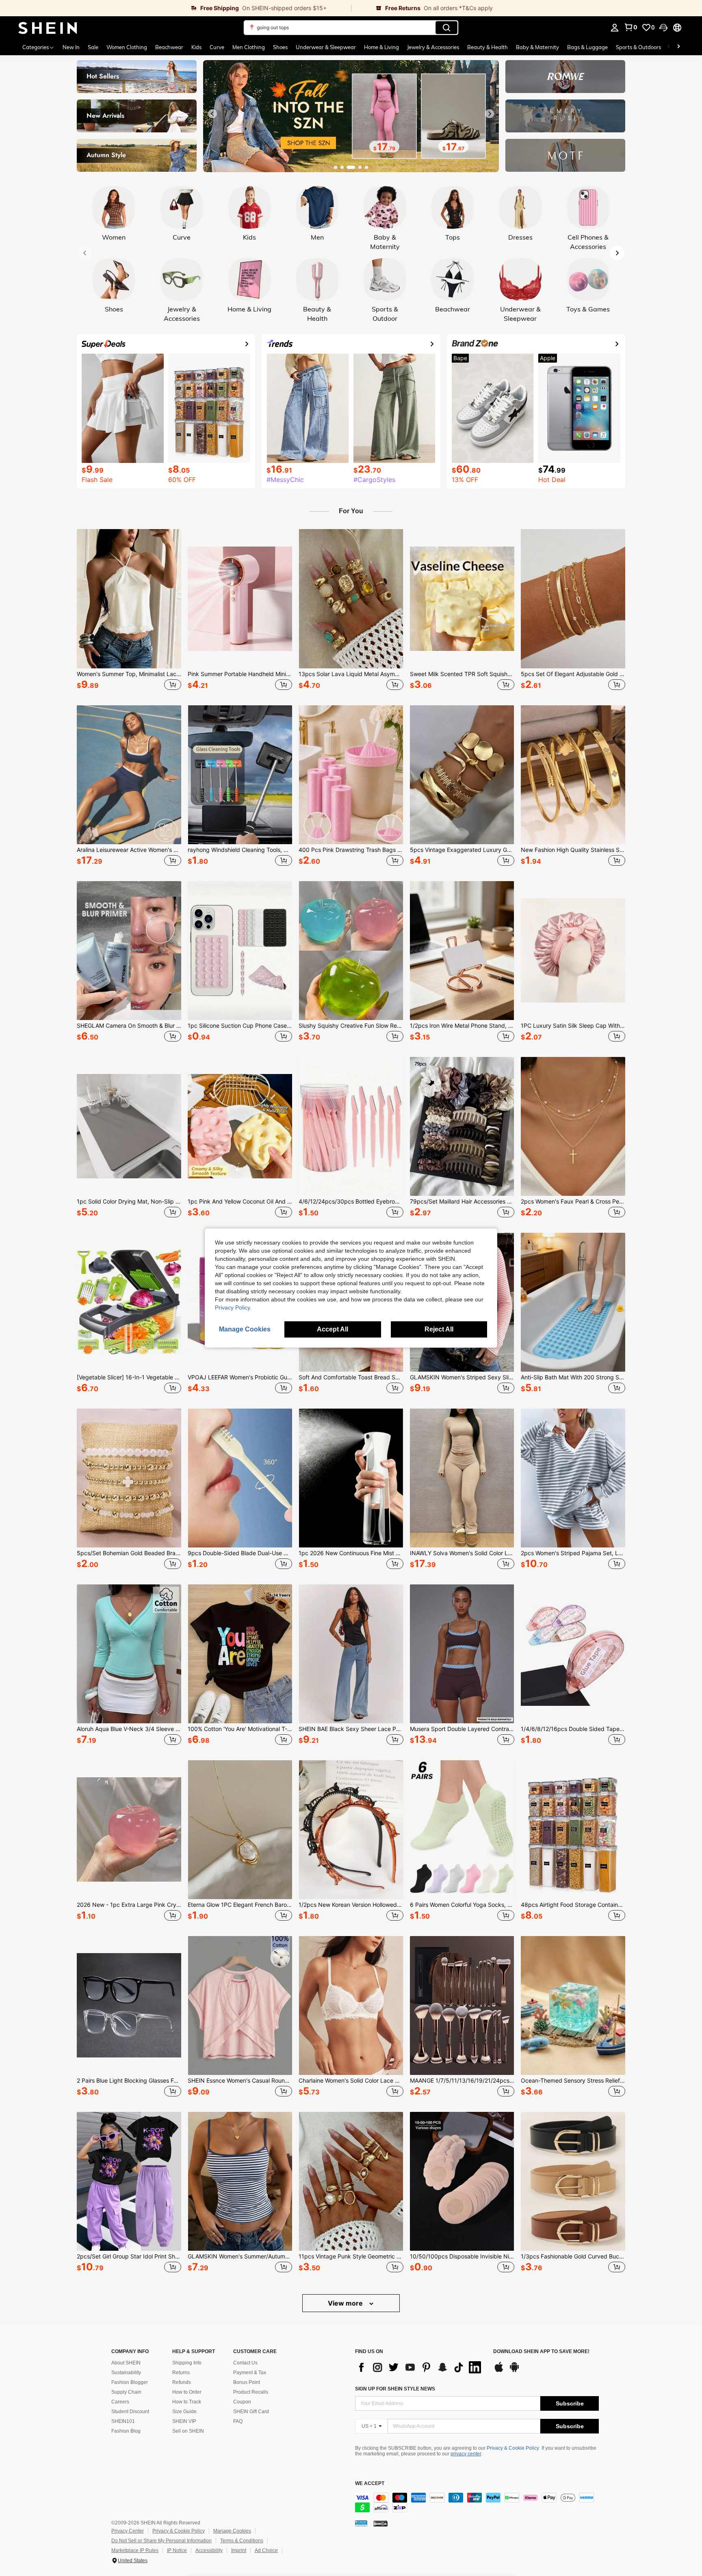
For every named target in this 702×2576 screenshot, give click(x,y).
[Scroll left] (669, 47)
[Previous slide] (212, 114)
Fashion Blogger (130, 2382)
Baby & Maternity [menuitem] (537, 47)
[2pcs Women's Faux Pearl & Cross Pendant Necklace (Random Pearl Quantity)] (573, 1126)
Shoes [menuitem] (280, 47)
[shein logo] (48, 28)
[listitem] (129, 611)
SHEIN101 (123, 2421)
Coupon (242, 2402)
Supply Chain (126, 2392)
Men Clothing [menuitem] (249, 47)
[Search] (446, 28)
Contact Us (245, 2363)
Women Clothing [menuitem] (127, 47)
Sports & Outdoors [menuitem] (638, 47)
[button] (663, 28)
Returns (181, 2373)
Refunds (182, 2382)
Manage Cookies (232, 2531)
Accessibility (209, 2550)
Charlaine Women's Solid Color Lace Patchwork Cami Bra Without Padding (351, 2081)
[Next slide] (490, 114)
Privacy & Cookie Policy (513, 2448)
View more (346, 2303)
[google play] (514, 2371)
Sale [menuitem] (93, 47)
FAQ (238, 2421)
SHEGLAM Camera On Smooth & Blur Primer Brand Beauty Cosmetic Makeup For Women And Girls (129, 1026)
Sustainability (126, 2373)
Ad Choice (266, 2550)
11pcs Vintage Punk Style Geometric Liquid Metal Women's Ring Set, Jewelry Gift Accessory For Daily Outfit (351, 2256)
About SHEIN (126, 2363)
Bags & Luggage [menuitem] (587, 47)
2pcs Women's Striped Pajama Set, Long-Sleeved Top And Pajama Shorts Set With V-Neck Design (573, 1553)
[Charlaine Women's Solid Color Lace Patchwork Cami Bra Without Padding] (351, 2005)
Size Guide (184, 2412)
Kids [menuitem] (196, 47)
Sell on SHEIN (188, 2431)
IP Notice (177, 2550)
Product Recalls (251, 2392)
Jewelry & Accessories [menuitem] (433, 47)
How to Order (187, 2392)
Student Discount (130, 2412)
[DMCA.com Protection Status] (380, 2523)
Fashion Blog (126, 2431)
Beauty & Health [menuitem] (487, 47)
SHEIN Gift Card (251, 2412)
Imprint (239, 2550)
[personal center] (615, 28)
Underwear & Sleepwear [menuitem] (326, 47)
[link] (175, 8)
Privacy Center (128, 2531)
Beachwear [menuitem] (169, 47)
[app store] (499, 2371)
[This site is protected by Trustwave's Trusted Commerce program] (361, 2523)
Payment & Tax (250, 2373)
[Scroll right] (678, 47)
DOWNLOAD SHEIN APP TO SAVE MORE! (541, 2352)
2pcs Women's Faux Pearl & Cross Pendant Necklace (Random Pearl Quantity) (573, 1202)
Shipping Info (187, 2363)
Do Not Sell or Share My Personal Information (161, 2541)
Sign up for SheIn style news (395, 2389)
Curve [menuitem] (217, 47)
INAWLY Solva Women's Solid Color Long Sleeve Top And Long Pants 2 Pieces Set (462, 1553)
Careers (120, 2402)
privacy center (466, 2454)
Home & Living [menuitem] (381, 47)
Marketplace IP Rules (135, 2550)
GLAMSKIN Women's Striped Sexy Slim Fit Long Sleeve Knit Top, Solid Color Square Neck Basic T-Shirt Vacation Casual (462, 1377)
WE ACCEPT (370, 2484)
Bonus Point (247, 2382)
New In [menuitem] (71, 47)
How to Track (187, 2402)
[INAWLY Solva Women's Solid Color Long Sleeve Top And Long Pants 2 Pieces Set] (462, 1478)
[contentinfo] (477, 2503)
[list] (420, 2367)
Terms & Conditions (242, 2541)
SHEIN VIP (184, 2421)
